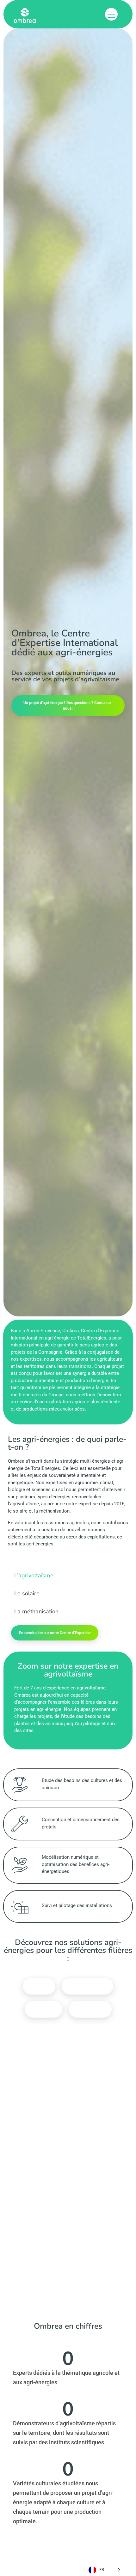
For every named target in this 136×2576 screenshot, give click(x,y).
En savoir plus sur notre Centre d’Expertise (55, 1633)
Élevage (39, 1986)
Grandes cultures (87, 1986)
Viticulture (43, 2009)
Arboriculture (90, 2009)
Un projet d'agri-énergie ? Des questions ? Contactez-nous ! (68, 706)
